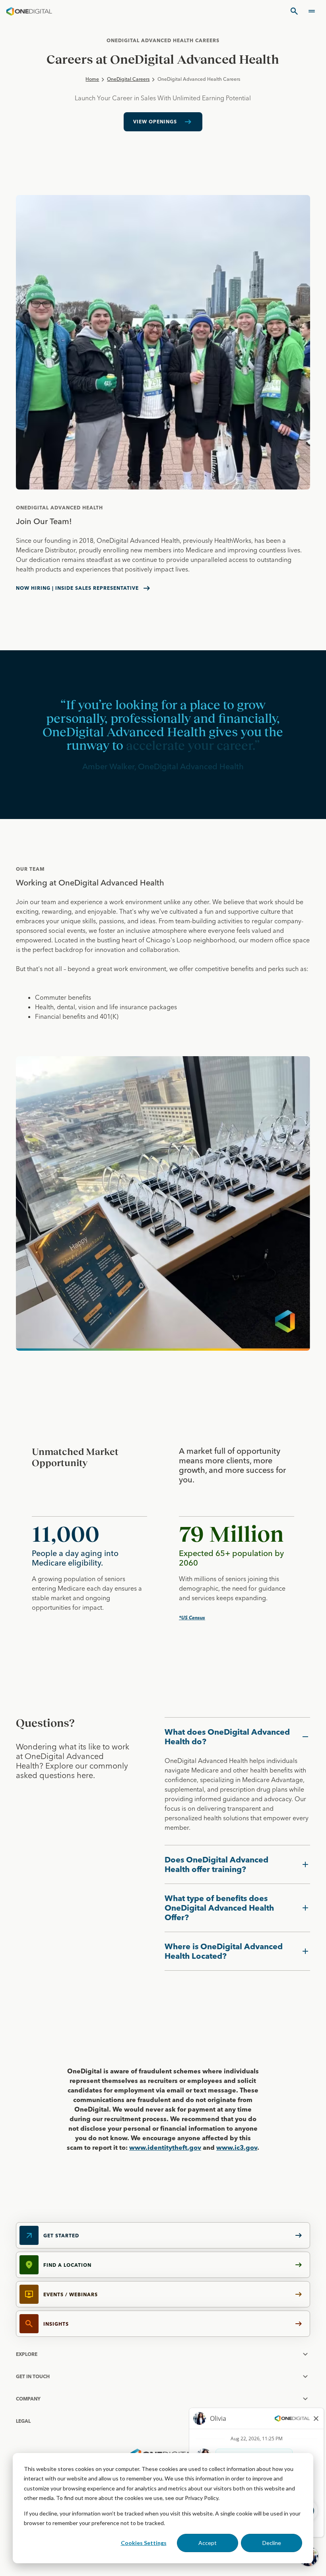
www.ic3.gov (237, 2147)
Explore (27, 2354)
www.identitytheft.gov (165, 2147)
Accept (208, 2543)
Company (28, 2399)
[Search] (294, 11)
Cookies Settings (144, 2543)
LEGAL (23, 2421)
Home (92, 79)
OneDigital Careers (128, 79)
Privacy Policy (202, 2498)
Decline (272, 2543)
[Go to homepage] (29, 11)
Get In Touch (33, 2376)
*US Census (192, 1618)
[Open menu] (312, 11)
